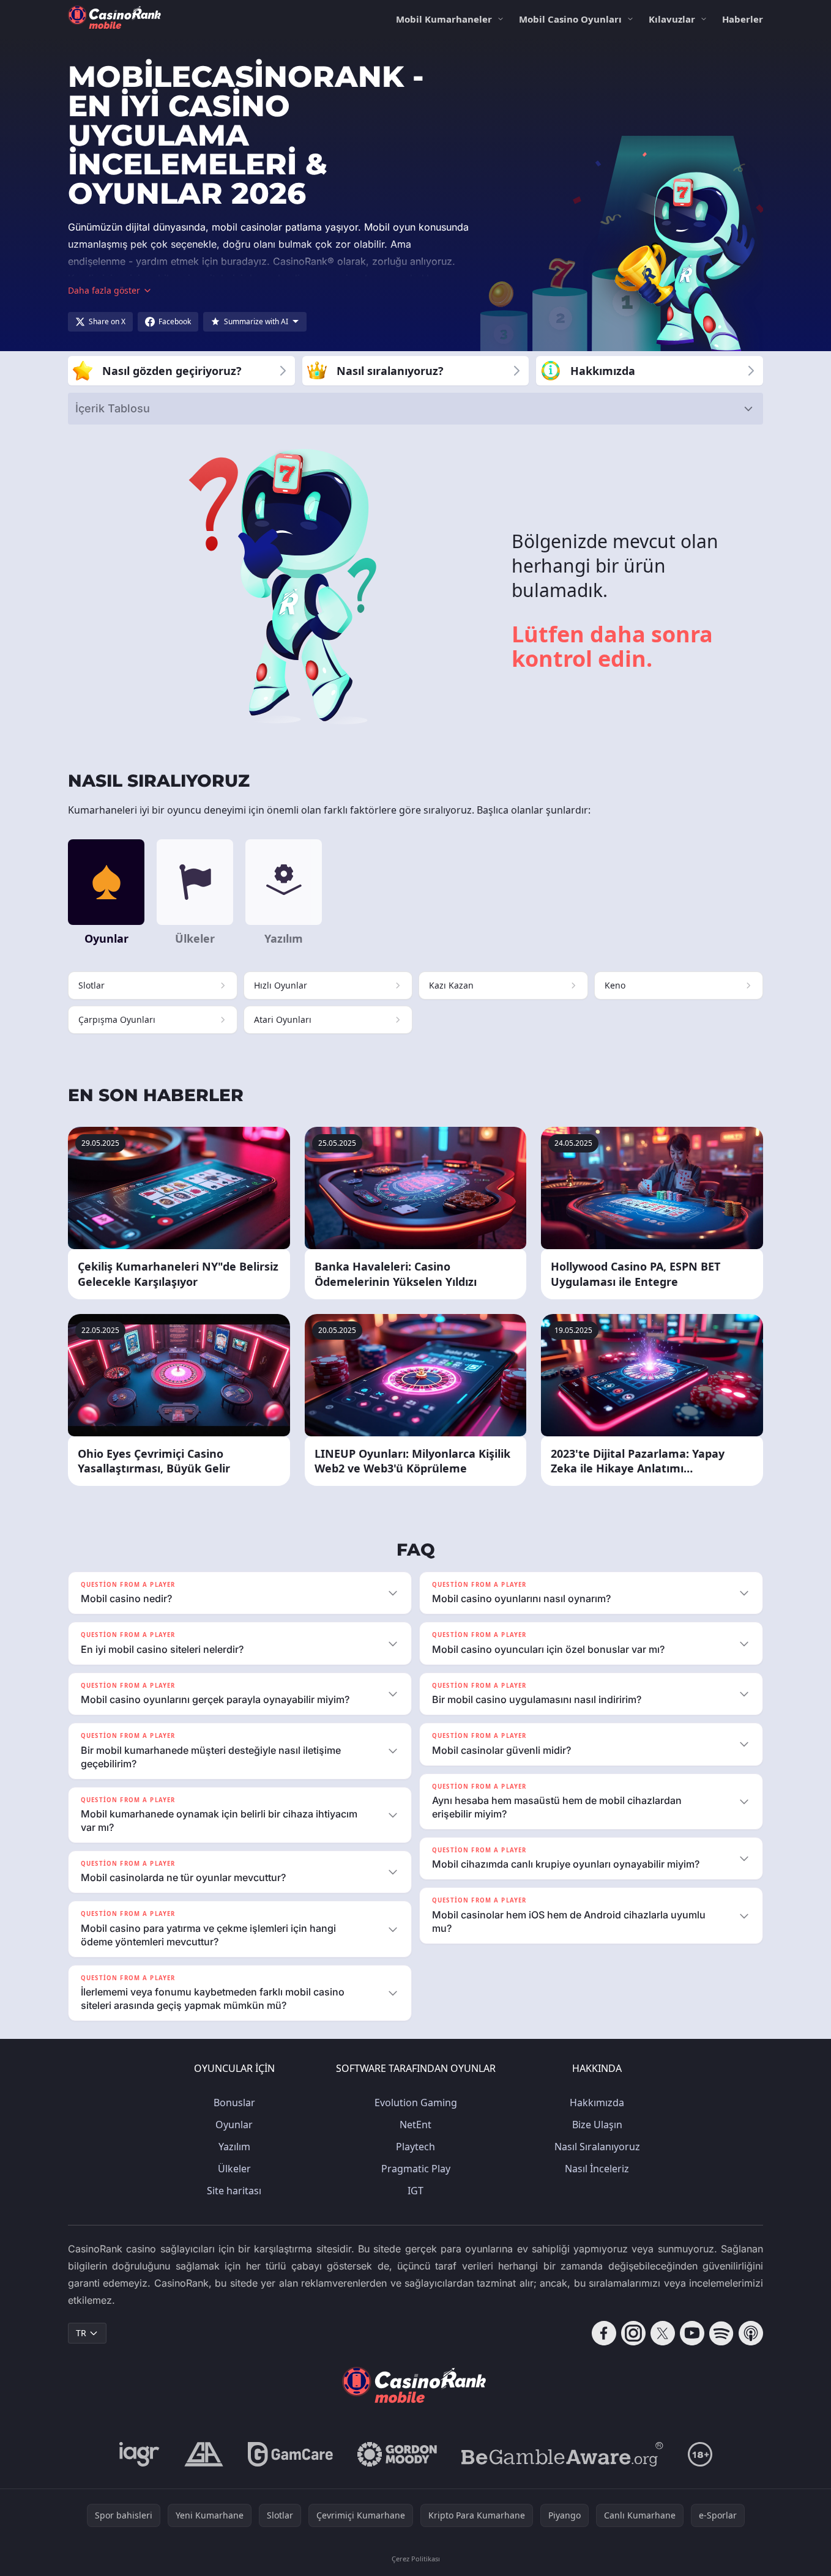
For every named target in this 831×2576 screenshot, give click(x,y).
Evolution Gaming (416, 2103)
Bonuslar (234, 2103)
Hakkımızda (597, 2103)
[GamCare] (290, 2454)
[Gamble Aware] (562, 2454)
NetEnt (416, 2125)
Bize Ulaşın (597, 2125)
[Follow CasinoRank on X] (663, 2333)
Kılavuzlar (672, 19)
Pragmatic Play (416, 2169)
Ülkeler (234, 2169)
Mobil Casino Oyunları (570, 19)
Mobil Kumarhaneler (444, 19)
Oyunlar (234, 2125)
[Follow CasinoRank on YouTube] (692, 2333)
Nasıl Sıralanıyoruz (597, 2147)
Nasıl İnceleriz (597, 2169)
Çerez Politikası (416, 2559)
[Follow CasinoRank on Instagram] (633, 2333)
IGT (416, 2191)
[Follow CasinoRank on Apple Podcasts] (751, 2333)
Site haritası (234, 2191)
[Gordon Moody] (397, 2454)
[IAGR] (140, 2454)
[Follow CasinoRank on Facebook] (604, 2333)
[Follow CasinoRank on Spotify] (721, 2333)
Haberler (743, 19)
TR (81, 2333)
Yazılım (234, 2147)
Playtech (416, 2147)
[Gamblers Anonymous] (204, 2454)
